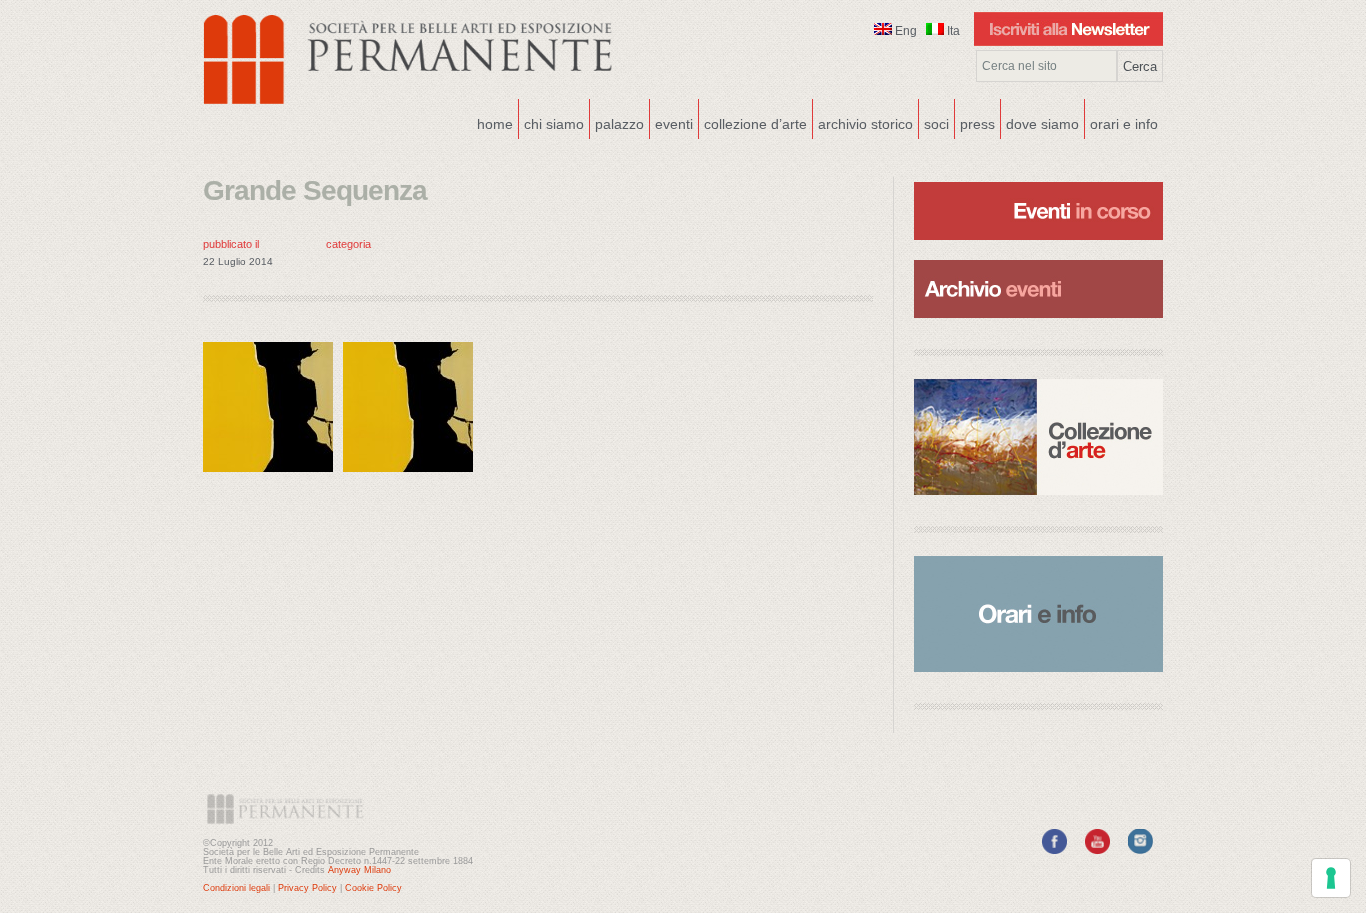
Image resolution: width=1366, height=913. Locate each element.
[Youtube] (1097, 850)
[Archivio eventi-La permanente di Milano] (1038, 258)
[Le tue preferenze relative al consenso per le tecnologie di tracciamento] (1331, 878)
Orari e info (1124, 124)
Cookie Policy (373, 888)
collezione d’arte (755, 124)
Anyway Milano (359, 870)
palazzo (617, 122)
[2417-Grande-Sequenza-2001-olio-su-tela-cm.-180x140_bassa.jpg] (273, 476)
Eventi (671, 122)
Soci (936, 124)
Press (977, 124)
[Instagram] (1140, 850)
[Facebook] (1054, 850)
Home (495, 124)
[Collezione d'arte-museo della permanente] (1038, 437)
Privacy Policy (307, 888)
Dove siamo (1040, 122)
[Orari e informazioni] (1038, 614)
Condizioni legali (236, 888)
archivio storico (865, 124)
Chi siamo (551, 122)
